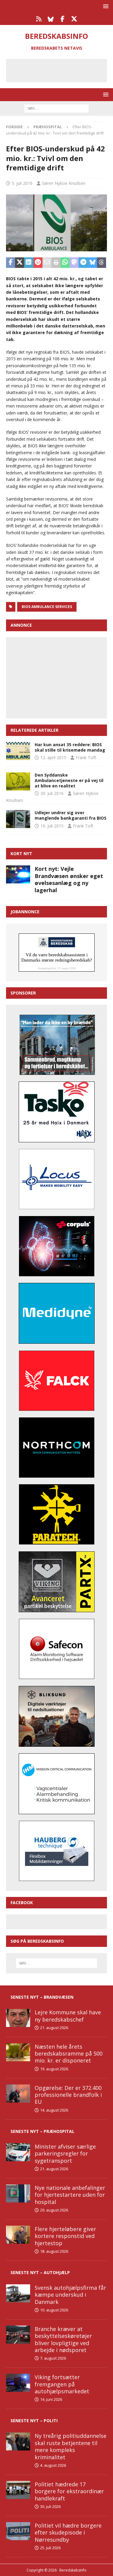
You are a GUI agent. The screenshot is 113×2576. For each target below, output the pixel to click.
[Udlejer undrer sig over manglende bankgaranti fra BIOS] (18, 819)
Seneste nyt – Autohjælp (40, 2272)
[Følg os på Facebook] (63, 19)
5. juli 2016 (22, 183)
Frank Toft (86, 757)
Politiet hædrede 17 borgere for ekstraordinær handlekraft (69, 2491)
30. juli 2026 (50, 2506)
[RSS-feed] (39, 19)
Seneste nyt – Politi (34, 2421)
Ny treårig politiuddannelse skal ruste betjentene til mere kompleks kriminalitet (71, 2446)
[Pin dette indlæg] (38, 263)
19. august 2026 (54, 2069)
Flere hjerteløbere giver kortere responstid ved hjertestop (65, 2236)
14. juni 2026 (51, 2399)
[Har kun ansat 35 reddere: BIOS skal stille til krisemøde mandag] (18, 751)
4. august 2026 (53, 2465)
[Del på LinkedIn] (29, 263)
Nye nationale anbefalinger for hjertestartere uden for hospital (70, 2195)
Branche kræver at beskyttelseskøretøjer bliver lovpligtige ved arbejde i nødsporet (63, 2339)
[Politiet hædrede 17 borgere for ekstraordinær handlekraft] (18, 2490)
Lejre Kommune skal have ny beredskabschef (68, 2016)
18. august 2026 (54, 2251)
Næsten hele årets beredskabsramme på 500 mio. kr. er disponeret (69, 2054)
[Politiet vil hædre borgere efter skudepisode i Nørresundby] (18, 2531)
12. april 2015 (53, 757)
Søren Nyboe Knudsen (64, 183)
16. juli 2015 (52, 826)
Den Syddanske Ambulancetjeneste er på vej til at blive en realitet (69, 780)
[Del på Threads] (102, 263)
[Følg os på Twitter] (74, 19)
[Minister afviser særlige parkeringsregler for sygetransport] (18, 2152)
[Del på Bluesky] (93, 263)
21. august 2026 (54, 2028)
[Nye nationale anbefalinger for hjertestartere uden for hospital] (18, 2193)
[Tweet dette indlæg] (20, 263)
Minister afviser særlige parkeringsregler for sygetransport (65, 2154)
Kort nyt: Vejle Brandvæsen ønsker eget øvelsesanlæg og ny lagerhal (69, 879)
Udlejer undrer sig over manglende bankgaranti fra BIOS (71, 815)
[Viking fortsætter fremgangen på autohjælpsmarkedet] (18, 2383)
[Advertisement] (61, 70)
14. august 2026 (54, 2110)
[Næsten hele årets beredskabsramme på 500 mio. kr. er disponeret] (18, 2052)
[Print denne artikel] (56, 263)
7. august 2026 (53, 2358)
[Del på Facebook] (11, 263)
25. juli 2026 (50, 2548)
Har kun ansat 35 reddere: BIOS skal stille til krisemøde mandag (70, 747)
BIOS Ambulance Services (47, 607)
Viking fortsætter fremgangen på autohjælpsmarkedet (62, 2384)
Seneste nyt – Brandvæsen (42, 1997)
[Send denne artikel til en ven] (47, 263)
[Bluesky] (51, 19)
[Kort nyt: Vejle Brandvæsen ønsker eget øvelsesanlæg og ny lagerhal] (18, 874)
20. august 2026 (54, 2210)
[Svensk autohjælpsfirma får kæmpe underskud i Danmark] (18, 2293)
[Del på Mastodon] (74, 263)
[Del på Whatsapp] (65, 263)
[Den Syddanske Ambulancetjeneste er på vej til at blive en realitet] (18, 781)
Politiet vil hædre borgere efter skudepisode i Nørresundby (68, 2533)
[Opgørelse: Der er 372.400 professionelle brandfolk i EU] (18, 2093)
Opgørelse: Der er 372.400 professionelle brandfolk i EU (68, 2095)
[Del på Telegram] (83, 263)
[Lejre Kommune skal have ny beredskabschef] (18, 2018)
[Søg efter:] (56, 108)
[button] (105, 6)
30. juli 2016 (52, 793)
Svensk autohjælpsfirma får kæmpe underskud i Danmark (70, 2295)
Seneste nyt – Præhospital (42, 2131)
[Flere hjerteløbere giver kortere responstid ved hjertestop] (18, 2235)
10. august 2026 (54, 2310)
